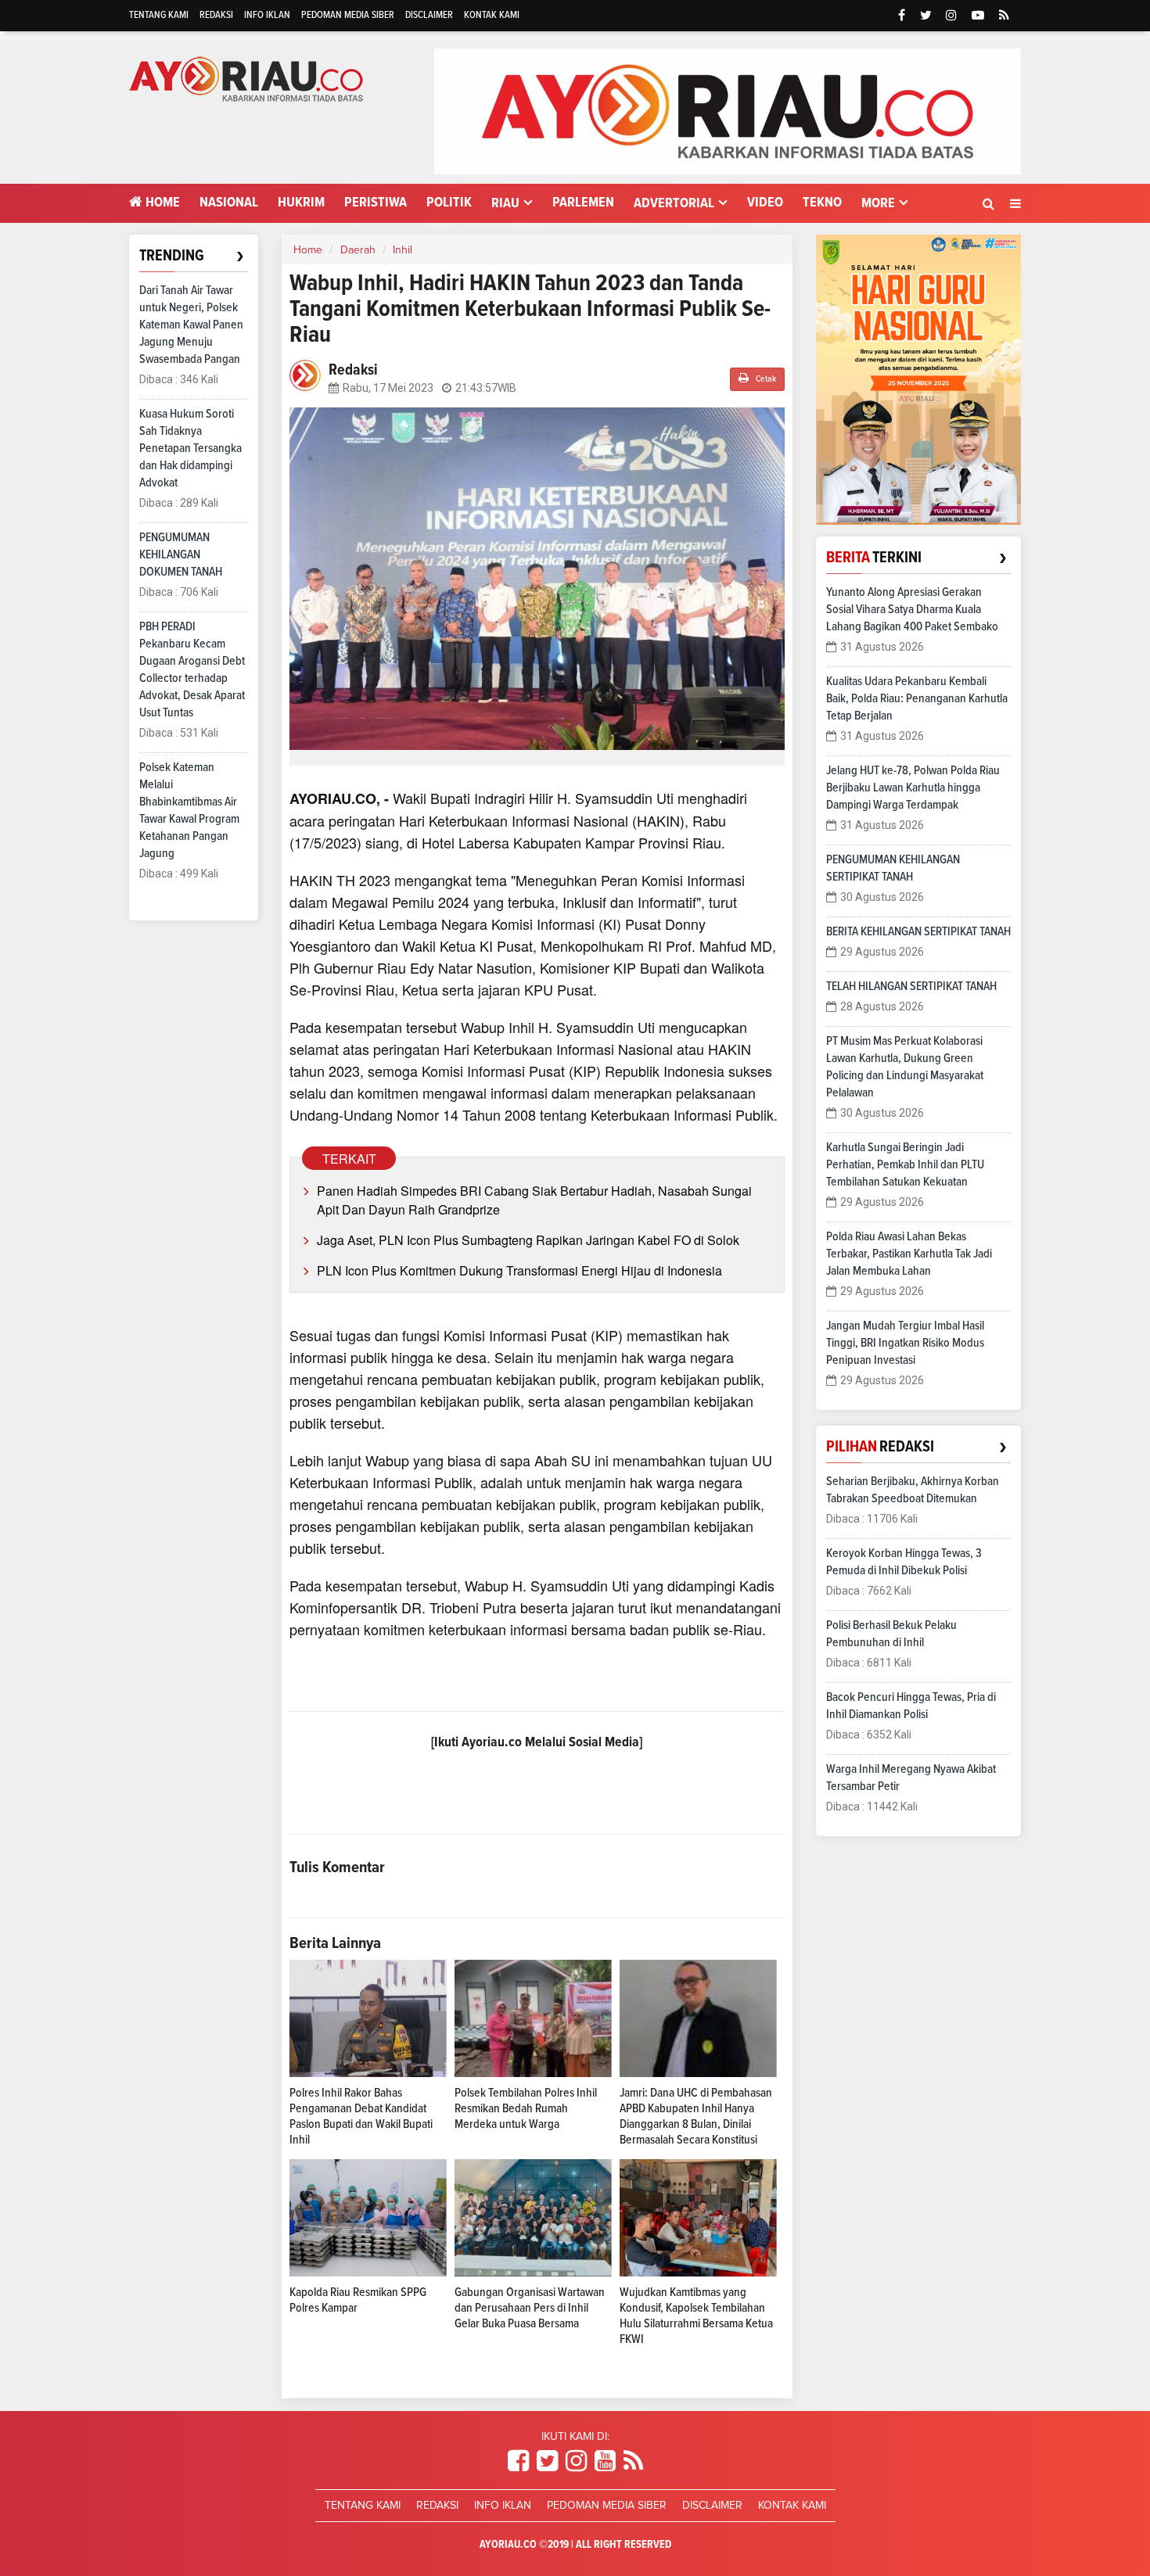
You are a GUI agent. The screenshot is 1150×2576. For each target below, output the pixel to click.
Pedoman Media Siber (348, 15)
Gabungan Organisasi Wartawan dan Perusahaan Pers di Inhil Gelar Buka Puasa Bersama (530, 2308)
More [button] (878, 203)
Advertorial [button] (674, 203)
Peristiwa (376, 203)
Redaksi (216, 15)
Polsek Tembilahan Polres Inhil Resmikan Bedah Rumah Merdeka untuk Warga (526, 2108)
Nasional (229, 203)
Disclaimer (429, 15)
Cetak (765, 379)
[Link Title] (518, 2462)
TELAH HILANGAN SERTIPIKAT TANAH (911, 986)
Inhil (402, 250)
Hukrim (301, 203)
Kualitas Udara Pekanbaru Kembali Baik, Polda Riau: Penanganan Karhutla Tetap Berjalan (917, 698)
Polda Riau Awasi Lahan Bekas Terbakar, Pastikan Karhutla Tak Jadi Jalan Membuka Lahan (909, 1254)
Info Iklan (267, 15)
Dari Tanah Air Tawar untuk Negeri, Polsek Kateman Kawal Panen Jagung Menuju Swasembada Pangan (191, 325)
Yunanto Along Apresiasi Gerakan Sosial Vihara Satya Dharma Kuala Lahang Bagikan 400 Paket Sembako (912, 609)
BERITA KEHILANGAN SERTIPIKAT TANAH (918, 931)
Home (161, 203)
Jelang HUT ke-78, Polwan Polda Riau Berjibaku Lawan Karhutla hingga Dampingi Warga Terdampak (913, 788)
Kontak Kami (492, 15)
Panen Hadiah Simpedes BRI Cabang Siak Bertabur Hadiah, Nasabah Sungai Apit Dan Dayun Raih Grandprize (534, 1200)
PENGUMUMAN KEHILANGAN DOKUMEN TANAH (181, 554)
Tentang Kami (159, 15)
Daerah (358, 250)
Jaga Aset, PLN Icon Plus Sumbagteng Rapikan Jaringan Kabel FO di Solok (528, 1240)
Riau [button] (505, 203)
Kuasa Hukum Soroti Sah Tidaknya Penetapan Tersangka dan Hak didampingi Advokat (190, 448)
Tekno (822, 203)
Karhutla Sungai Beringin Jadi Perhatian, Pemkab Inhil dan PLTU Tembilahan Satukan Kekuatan (905, 1164)
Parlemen (583, 203)
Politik (449, 203)
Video (765, 203)
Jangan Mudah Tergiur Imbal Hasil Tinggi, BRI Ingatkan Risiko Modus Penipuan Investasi (905, 1343)
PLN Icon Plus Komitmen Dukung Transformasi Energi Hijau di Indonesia (519, 1270)
